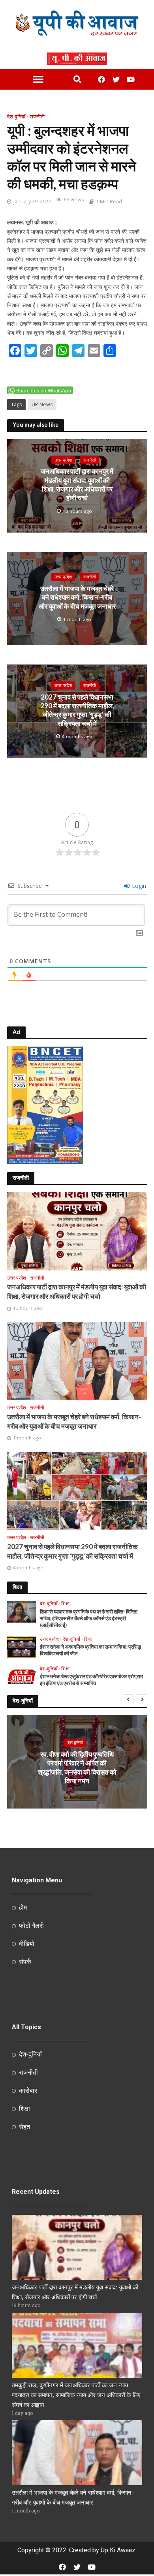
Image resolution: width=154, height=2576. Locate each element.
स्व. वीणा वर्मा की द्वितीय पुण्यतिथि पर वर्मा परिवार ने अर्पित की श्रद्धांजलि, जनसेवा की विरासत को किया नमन (77, 1767)
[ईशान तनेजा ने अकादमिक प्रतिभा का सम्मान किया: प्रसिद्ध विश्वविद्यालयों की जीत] (22, 1647)
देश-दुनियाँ (16, 117)
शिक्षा (65, 1604)
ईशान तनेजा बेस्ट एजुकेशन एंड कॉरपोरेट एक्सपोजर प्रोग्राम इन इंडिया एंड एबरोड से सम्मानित (91, 1680)
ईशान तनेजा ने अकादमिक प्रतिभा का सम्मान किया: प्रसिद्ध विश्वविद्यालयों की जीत (90, 1650)
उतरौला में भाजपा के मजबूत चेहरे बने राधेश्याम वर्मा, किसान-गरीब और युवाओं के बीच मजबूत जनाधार (77, 597)
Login (138, 886)
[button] (38, 79)
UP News (42, 404)
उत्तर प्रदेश (63, 460)
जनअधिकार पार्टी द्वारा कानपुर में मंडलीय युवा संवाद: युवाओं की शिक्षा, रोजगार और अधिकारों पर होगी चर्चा (77, 484)
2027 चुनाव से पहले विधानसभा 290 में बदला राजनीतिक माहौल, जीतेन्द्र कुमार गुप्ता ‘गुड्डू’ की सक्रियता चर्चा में (77, 710)
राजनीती (37, 117)
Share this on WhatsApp (44, 391)
